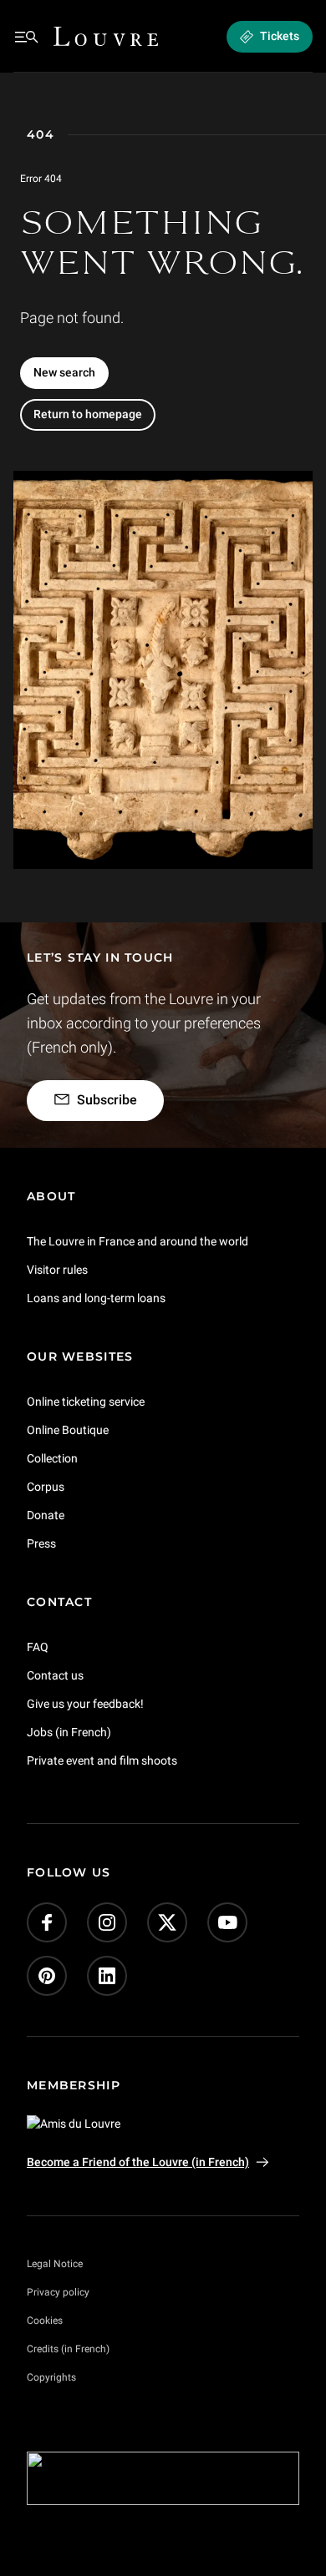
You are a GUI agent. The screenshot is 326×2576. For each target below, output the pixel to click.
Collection (52, 1458)
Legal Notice (55, 2264)
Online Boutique (68, 1430)
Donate (46, 1514)
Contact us (55, 1674)
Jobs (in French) (69, 1731)
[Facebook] (47, 1922)
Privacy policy (58, 2292)
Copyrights (51, 2377)
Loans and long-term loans (96, 1298)
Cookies (45, 2321)
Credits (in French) (68, 2349)
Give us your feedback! (85, 1703)
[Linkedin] (107, 1976)
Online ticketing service (86, 1402)
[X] (167, 1922)
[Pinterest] (47, 1976)
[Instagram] (107, 1922)
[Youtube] (227, 1922)
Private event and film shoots (102, 1760)
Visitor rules (57, 1270)
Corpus (46, 1487)
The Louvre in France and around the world (138, 1241)
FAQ (38, 1646)
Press (41, 1543)
